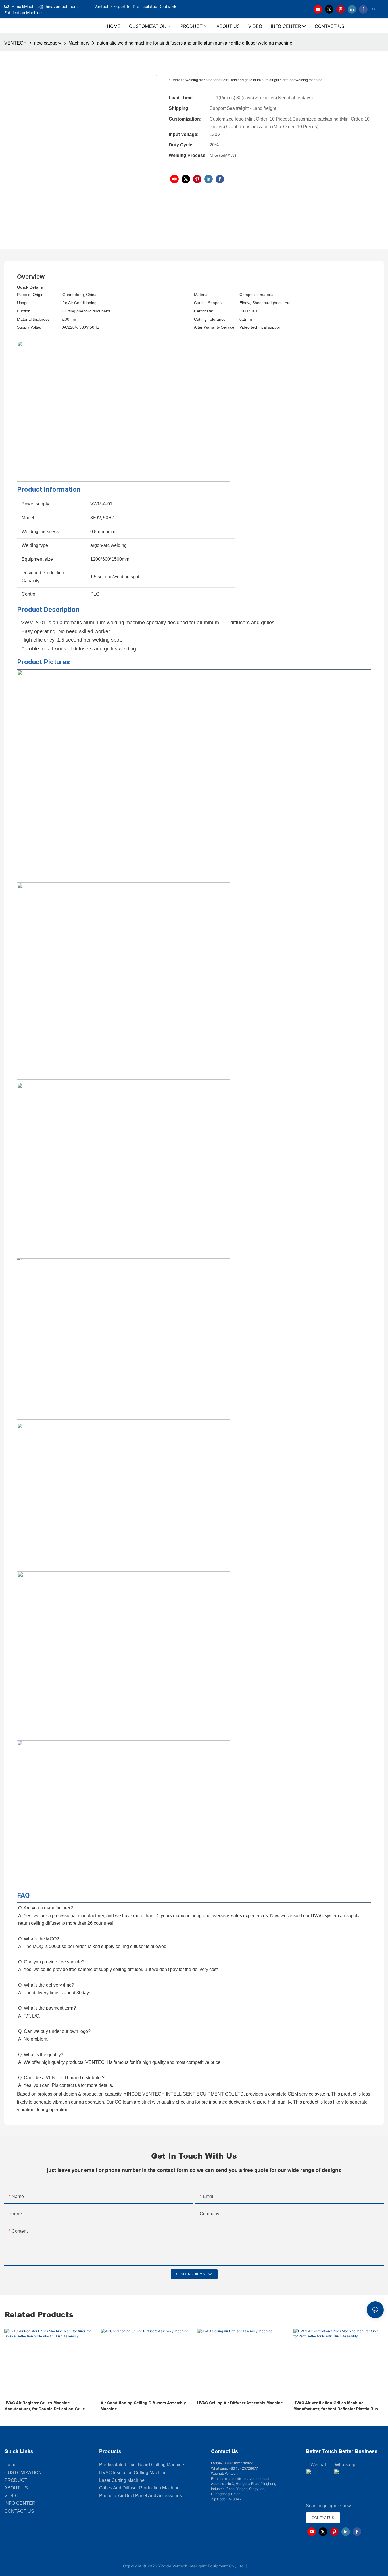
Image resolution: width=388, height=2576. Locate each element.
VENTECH (15, 43)
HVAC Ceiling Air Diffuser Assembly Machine (240, 2403)
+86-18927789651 (239, 2463)
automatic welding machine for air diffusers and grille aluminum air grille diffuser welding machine (195, 43)
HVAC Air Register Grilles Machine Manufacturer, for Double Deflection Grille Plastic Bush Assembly (45, 2406)
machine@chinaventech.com (247, 2479)
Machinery (79, 43)
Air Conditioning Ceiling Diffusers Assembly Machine (143, 2406)
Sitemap (257, 2566)
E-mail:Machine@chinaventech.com (53, 6)
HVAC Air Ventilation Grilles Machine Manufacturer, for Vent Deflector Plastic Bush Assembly (337, 2406)
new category (48, 43)
